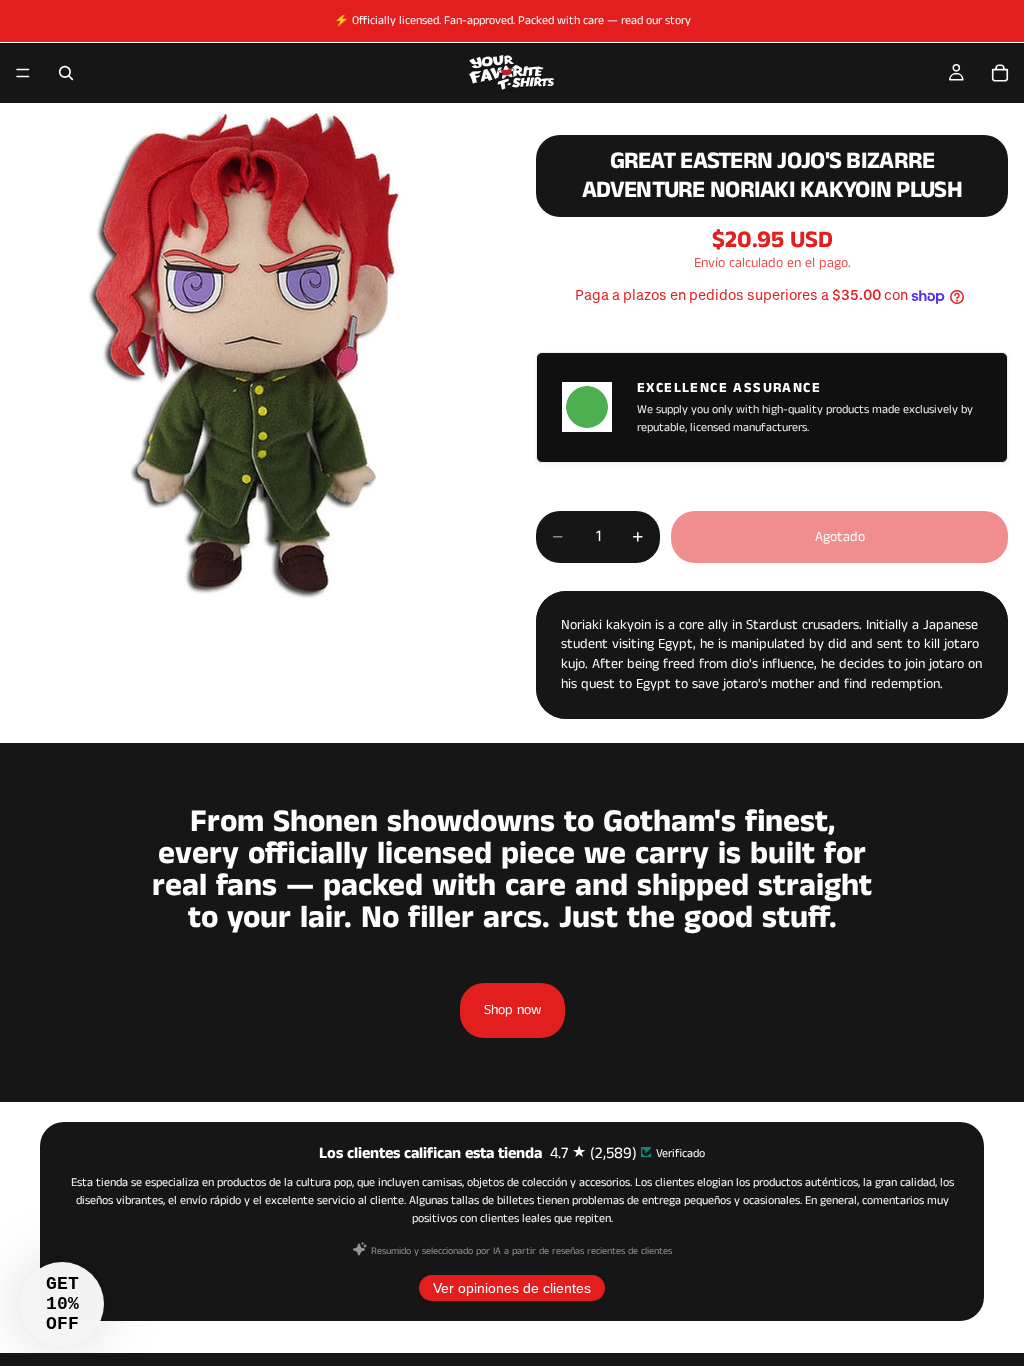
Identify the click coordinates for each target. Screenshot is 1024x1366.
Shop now (512, 1010)
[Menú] (23, 73)
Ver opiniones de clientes (512, 1288)
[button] (62, 1304)
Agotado (840, 537)
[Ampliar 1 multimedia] (244, 355)
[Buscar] (66, 73)
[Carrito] (1000, 73)
